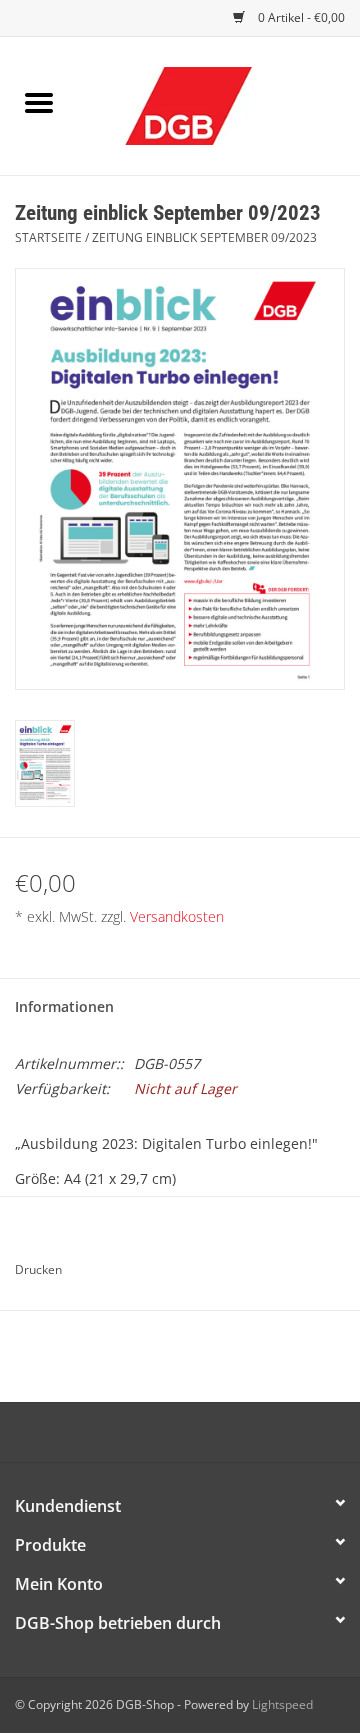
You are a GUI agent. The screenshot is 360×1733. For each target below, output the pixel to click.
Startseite (48, 237)
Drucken (38, 1269)
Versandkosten (177, 916)
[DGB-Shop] (218, 104)
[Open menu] (39, 102)
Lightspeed (282, 1704)
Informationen (64, 1006)
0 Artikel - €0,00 (300, 17)
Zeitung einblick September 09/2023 (204, 237)
